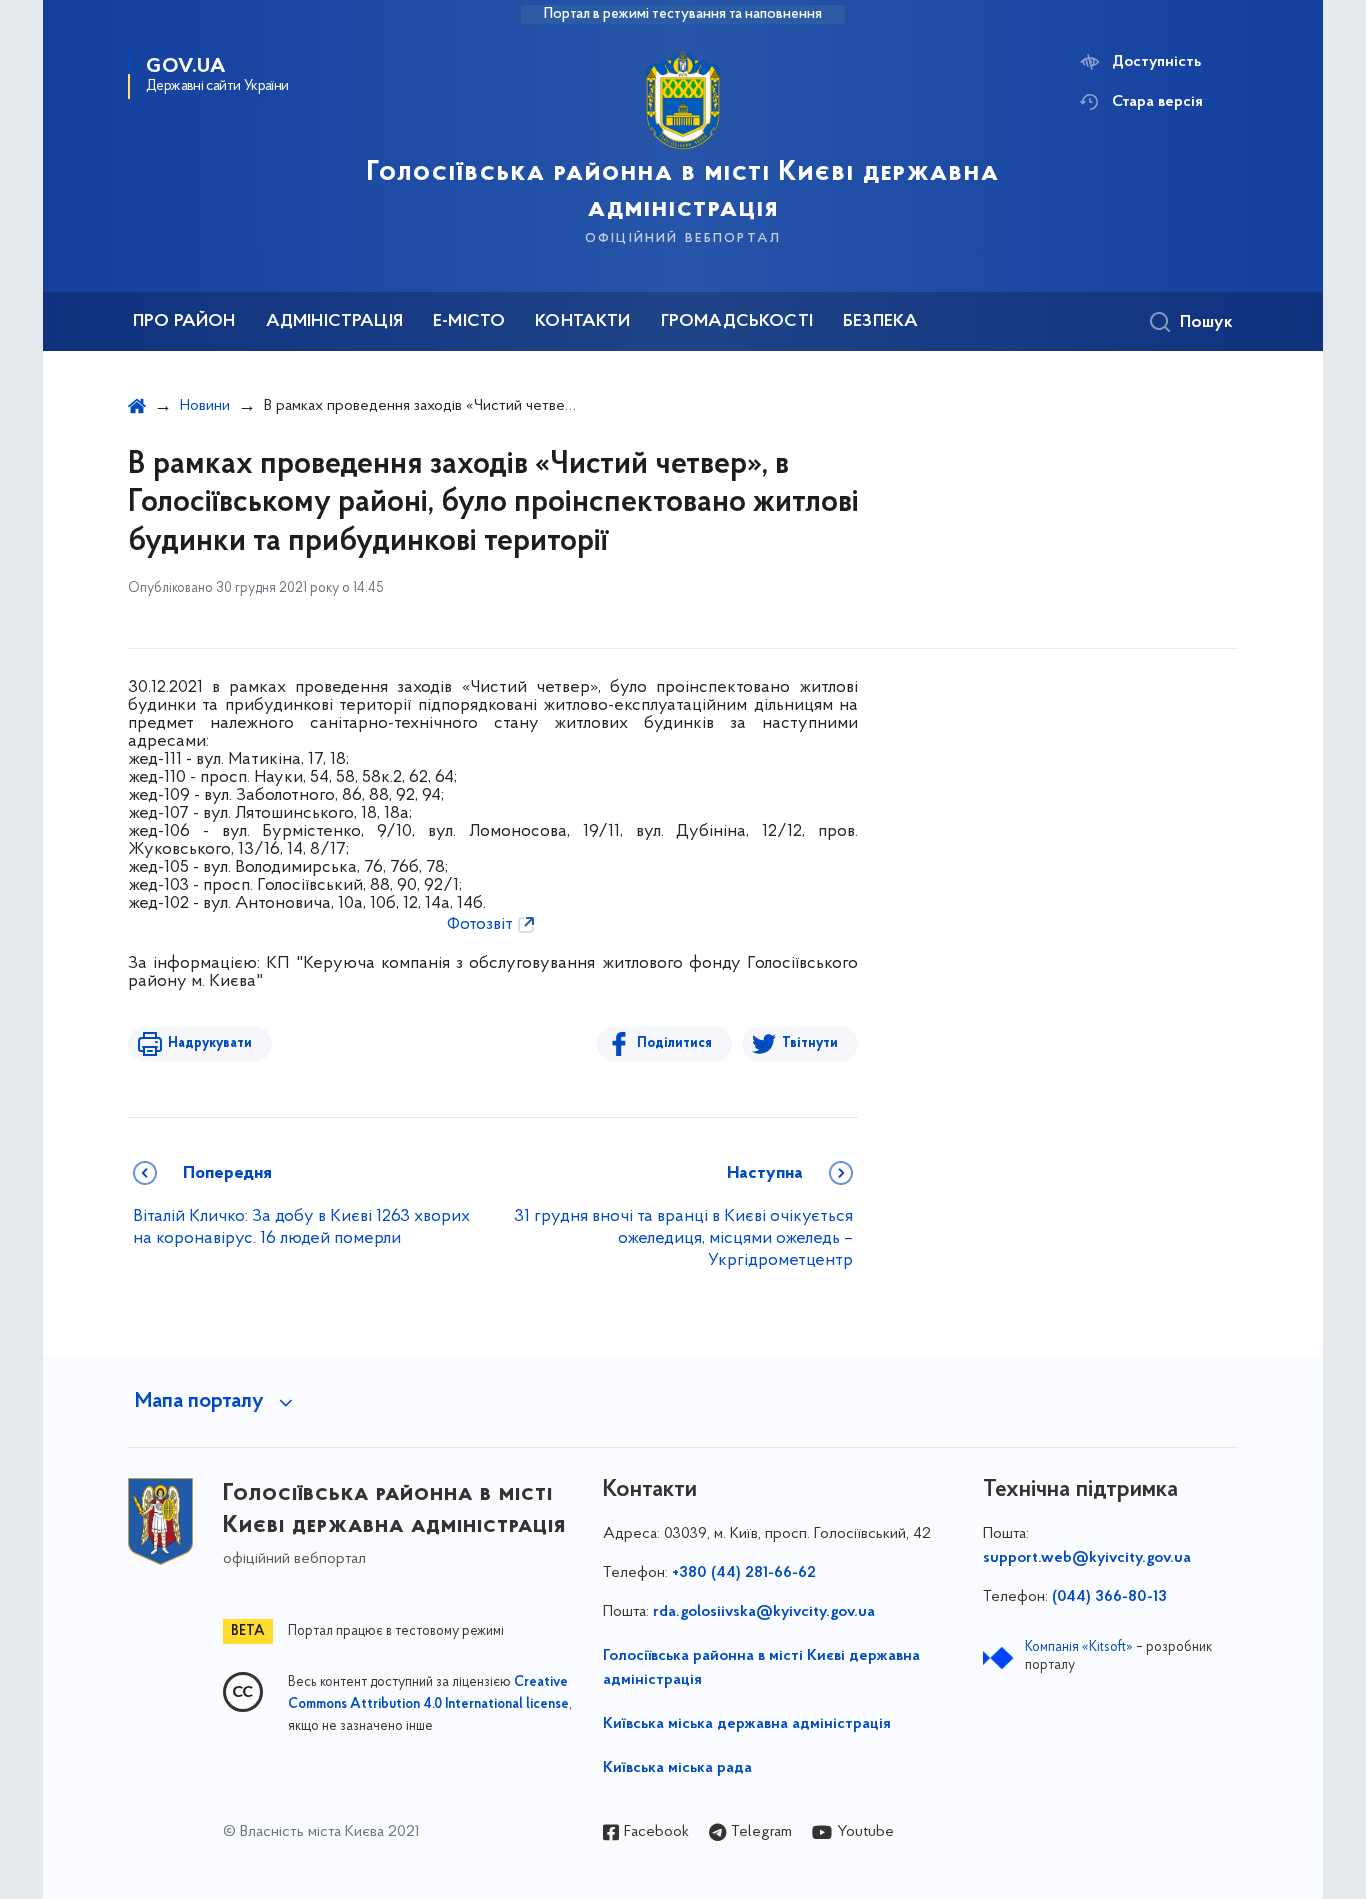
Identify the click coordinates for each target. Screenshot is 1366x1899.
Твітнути (810, 1043)
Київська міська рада (677, 1768)
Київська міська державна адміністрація (747, 1724)
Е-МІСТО (469, 322)
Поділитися (674, 1043)
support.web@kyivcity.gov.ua (1087, 1558)
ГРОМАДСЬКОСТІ (737, 322)
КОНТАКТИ (582, 322)
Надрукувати (210, 1043)
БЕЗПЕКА (880, 322)
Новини (205, 406)
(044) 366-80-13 (1109, 1597)
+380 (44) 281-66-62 (744, 1573)
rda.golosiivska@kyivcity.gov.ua (764, 1612)
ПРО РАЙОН (184, 322)
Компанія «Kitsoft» (1079, 1647)
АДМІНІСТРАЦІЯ (334, 322)
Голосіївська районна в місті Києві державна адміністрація (761, 1668)
